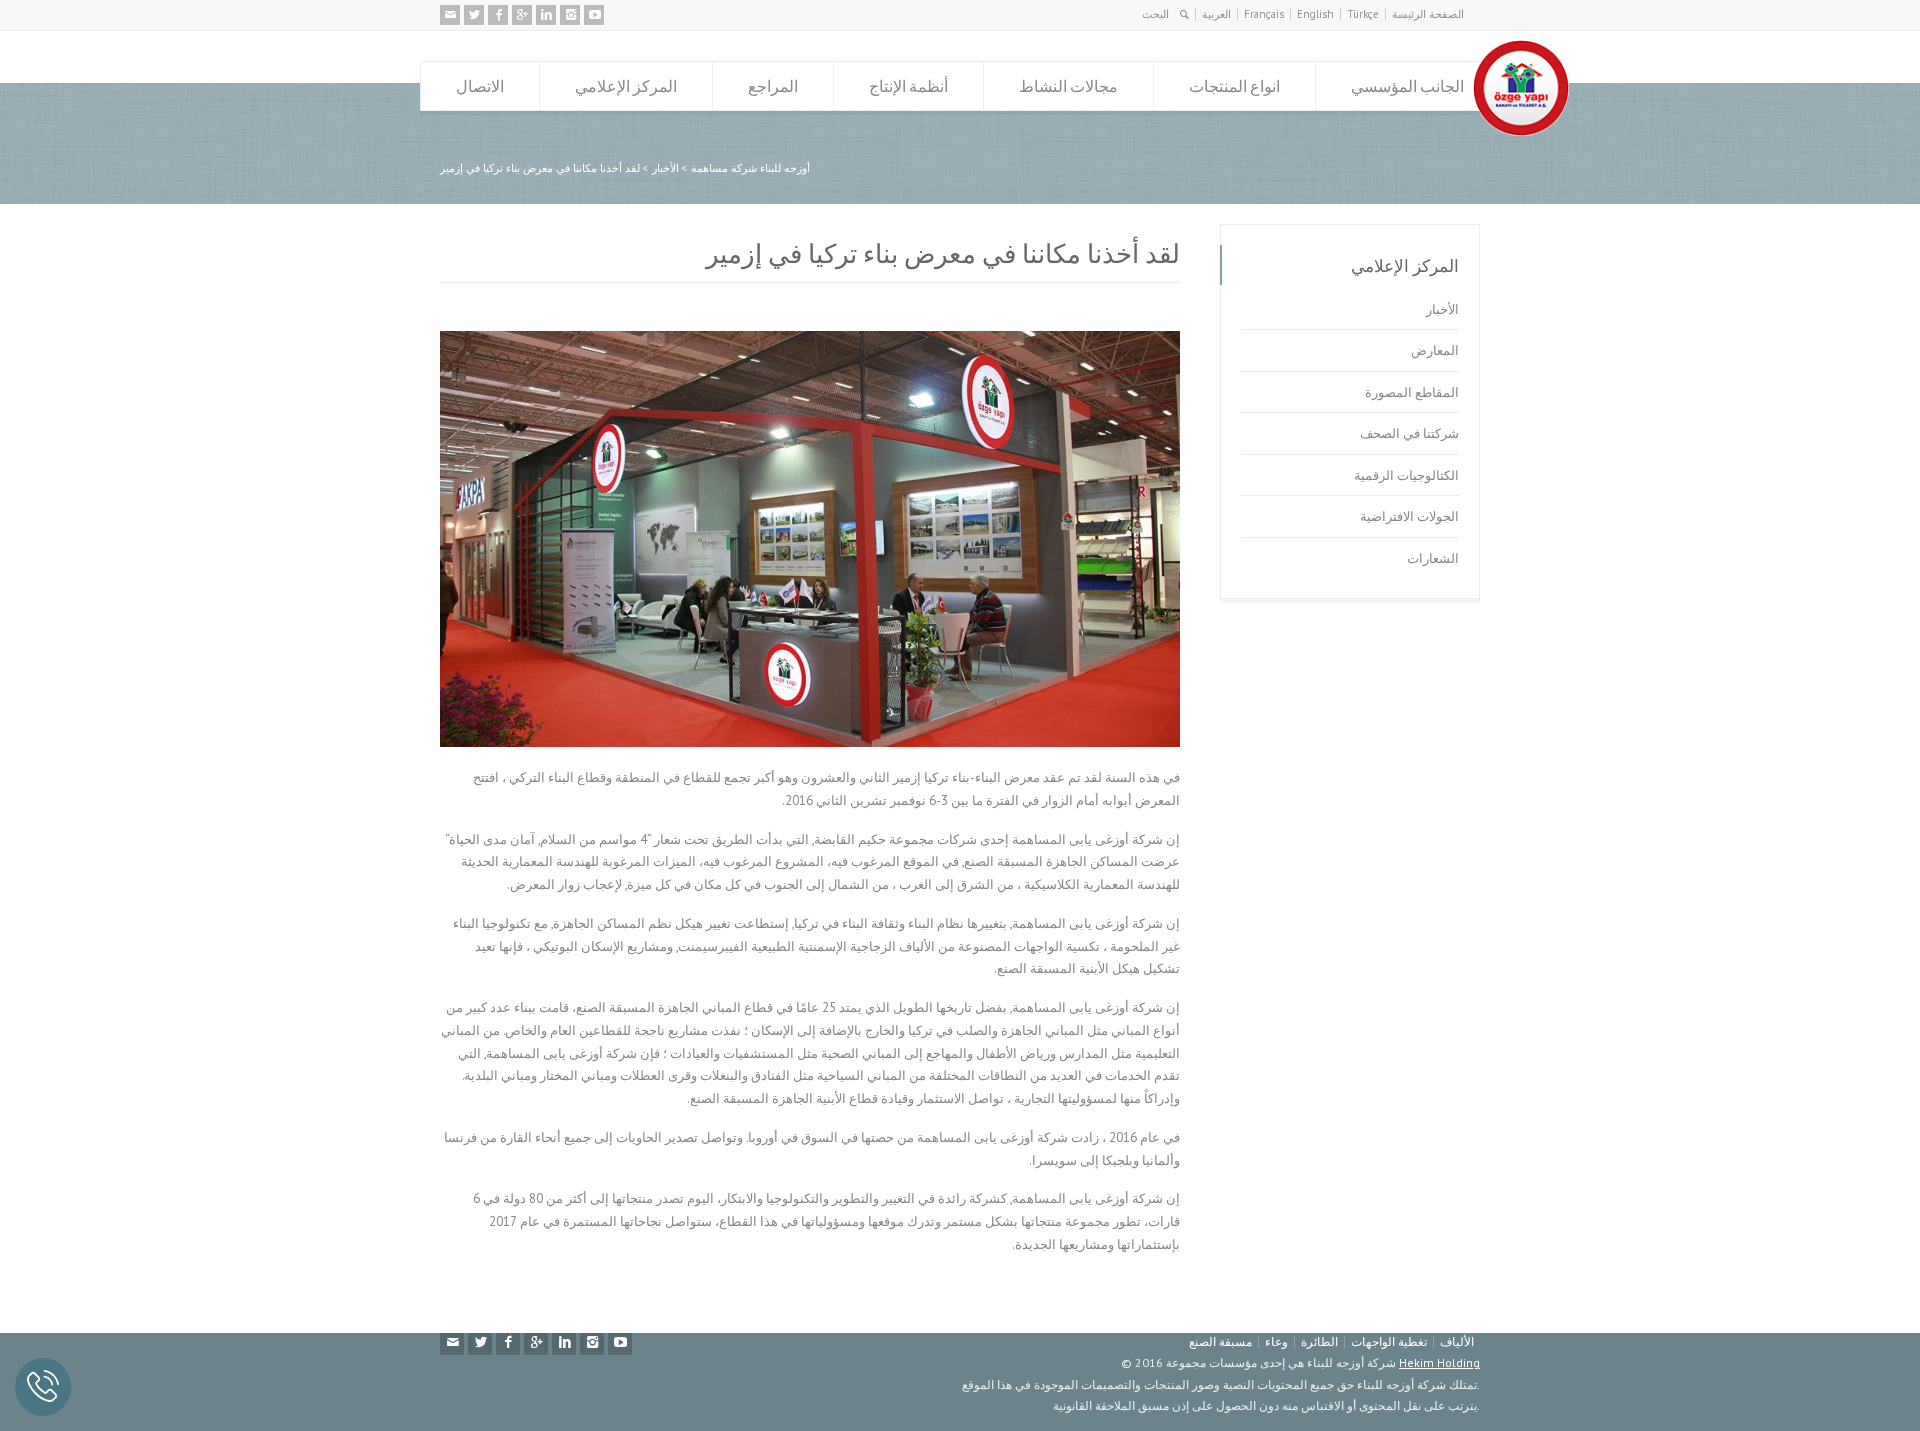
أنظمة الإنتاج (908, 86)
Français (1264, 14)
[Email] (450, 15)
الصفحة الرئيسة (1428, 14)
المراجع (773, 86)
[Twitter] (474, 15)
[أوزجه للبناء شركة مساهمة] (1521, 131)
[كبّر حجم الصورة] (795, 331)
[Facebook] (498, 15)
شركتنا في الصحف (1409, 433)
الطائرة (1319, 1341)
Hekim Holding (1439, 1362)
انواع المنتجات (1234, 86)
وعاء (1276, 1341)
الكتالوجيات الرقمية (1406, 475)
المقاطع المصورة (1412, 392)
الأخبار (1442, 309)
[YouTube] (594, 15)
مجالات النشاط (1068, 86)
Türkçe (1363, 14)
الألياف (1457, 1341)
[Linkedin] (546, 15)
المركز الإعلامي (626, 86)
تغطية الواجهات (1389, 1341)
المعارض (1435, 350)
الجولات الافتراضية (1409, 516)
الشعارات (1433, 558)
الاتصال (480, 86)
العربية (1216, 14)
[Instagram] (570, 15)
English (1315, 14)
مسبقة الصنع (1220, 1341)
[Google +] (522, 15)
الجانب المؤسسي (1407, 86)
